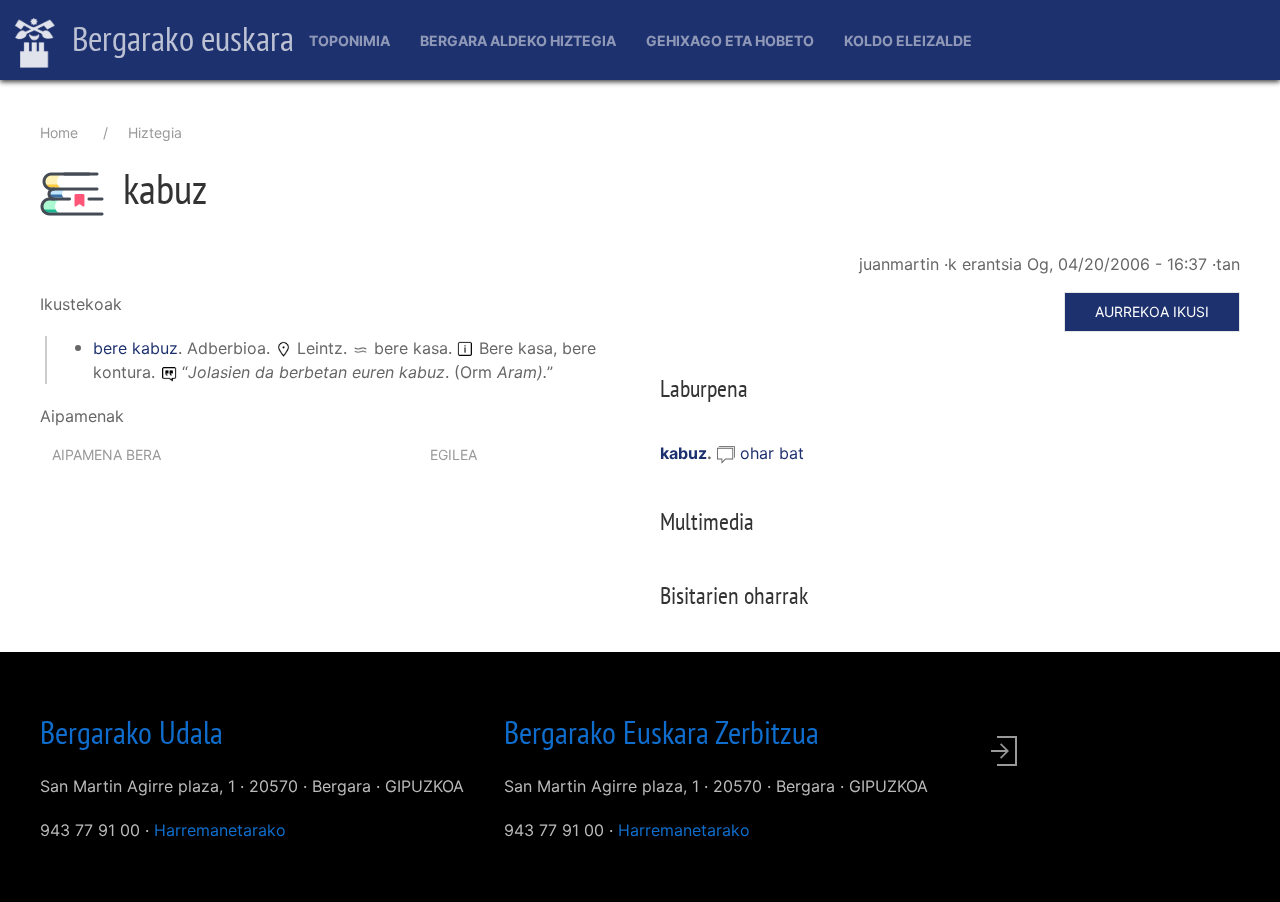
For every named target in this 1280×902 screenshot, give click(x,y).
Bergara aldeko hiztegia (518, 40)
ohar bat (772, 453)
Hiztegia (155, 132)
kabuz (683, 453)
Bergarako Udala (131, 732)
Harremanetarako (220, 830)
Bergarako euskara (179, 38)
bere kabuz (135, 348)
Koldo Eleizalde (908, 40)
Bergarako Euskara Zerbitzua (661, 732)
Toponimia (349, 40)
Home (59, 132)
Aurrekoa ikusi (1152, 311)
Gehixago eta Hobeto (730, 40)
